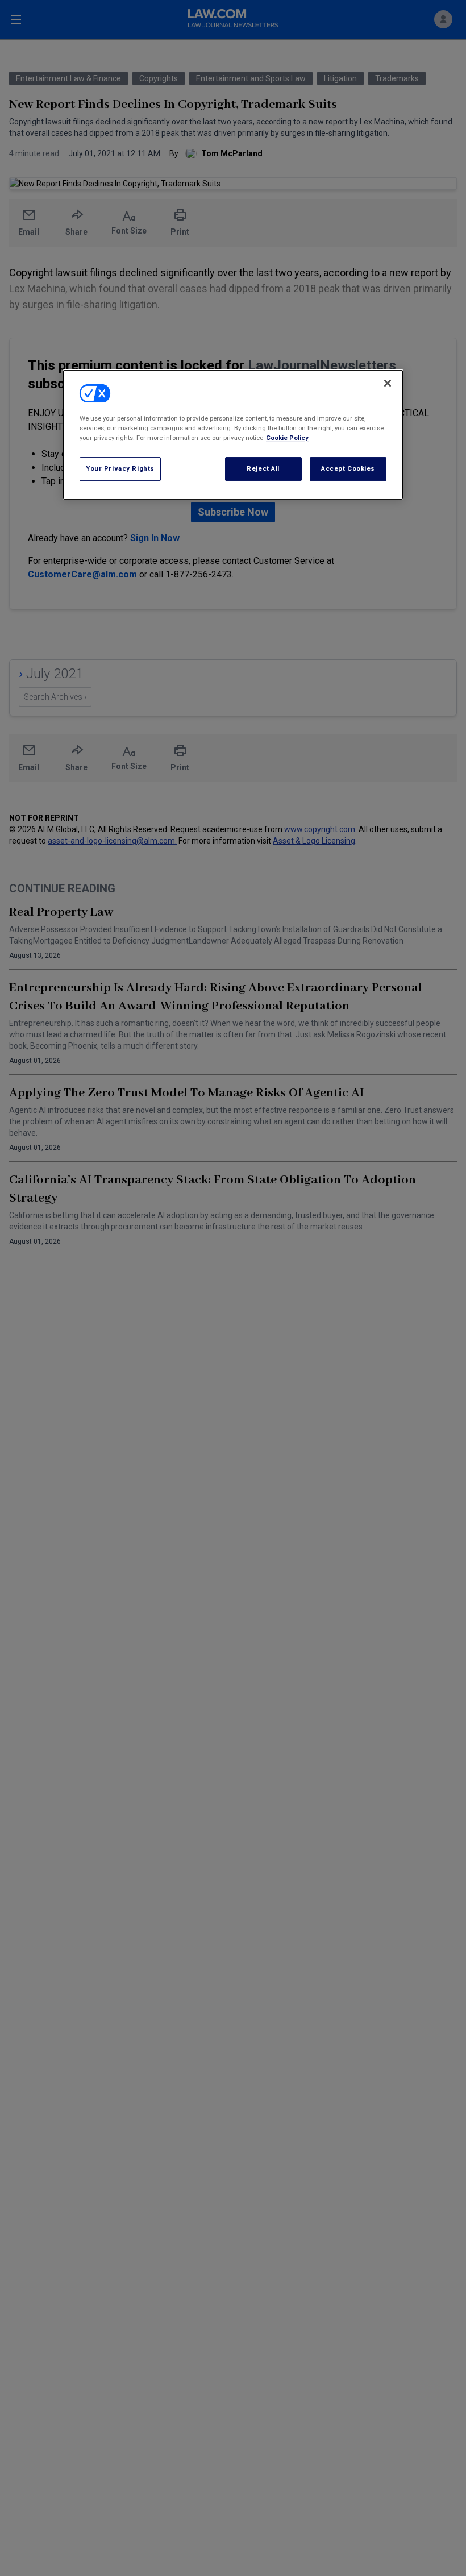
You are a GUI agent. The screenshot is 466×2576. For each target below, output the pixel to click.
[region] (233, 435)
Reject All (263, 468)
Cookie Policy (287, 438)
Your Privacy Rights (120, 468)
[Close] (388, 383)
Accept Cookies (348, 468)
